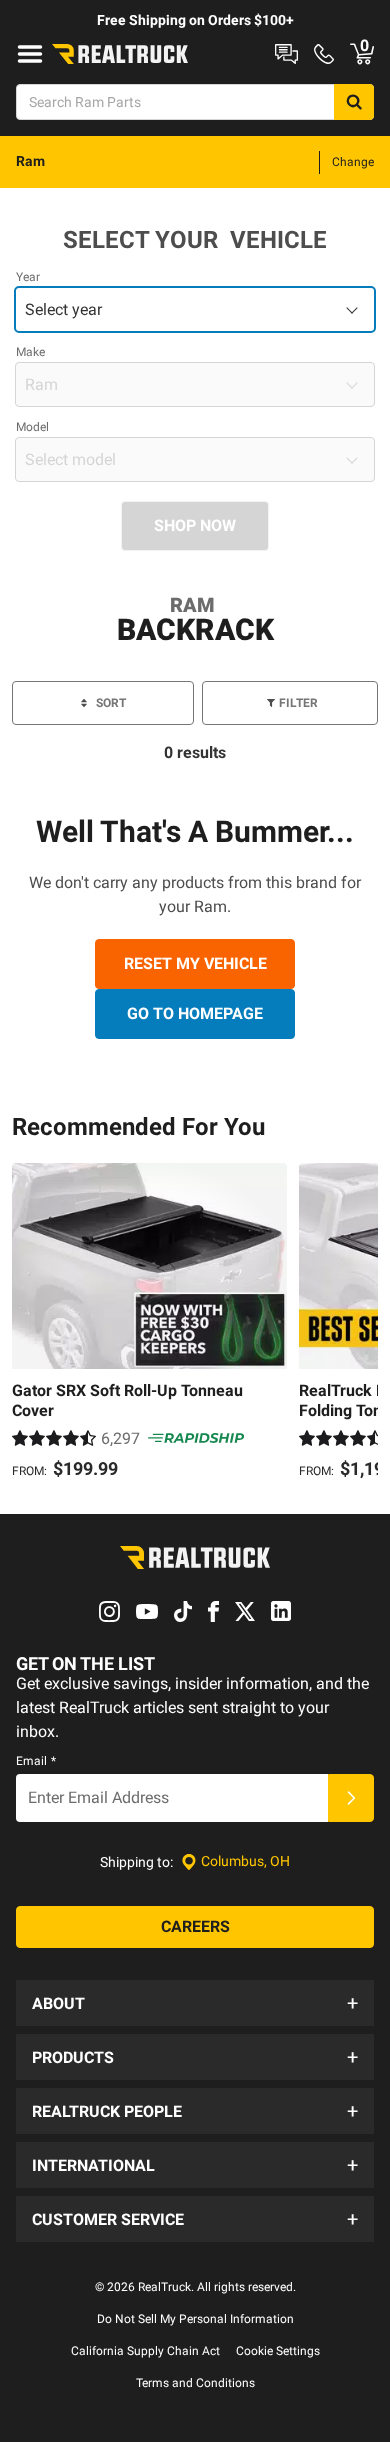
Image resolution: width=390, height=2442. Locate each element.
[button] (195, 2003)
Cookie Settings (278, 2351)
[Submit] (351, 1798)
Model (32, 427)
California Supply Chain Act (145, 2351)
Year (28, 277)
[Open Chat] (286, 54)
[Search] (354, 102)
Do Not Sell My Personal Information (195, 2319)
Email (36, 1761)
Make (30, 352)
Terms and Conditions (195, 2383)
